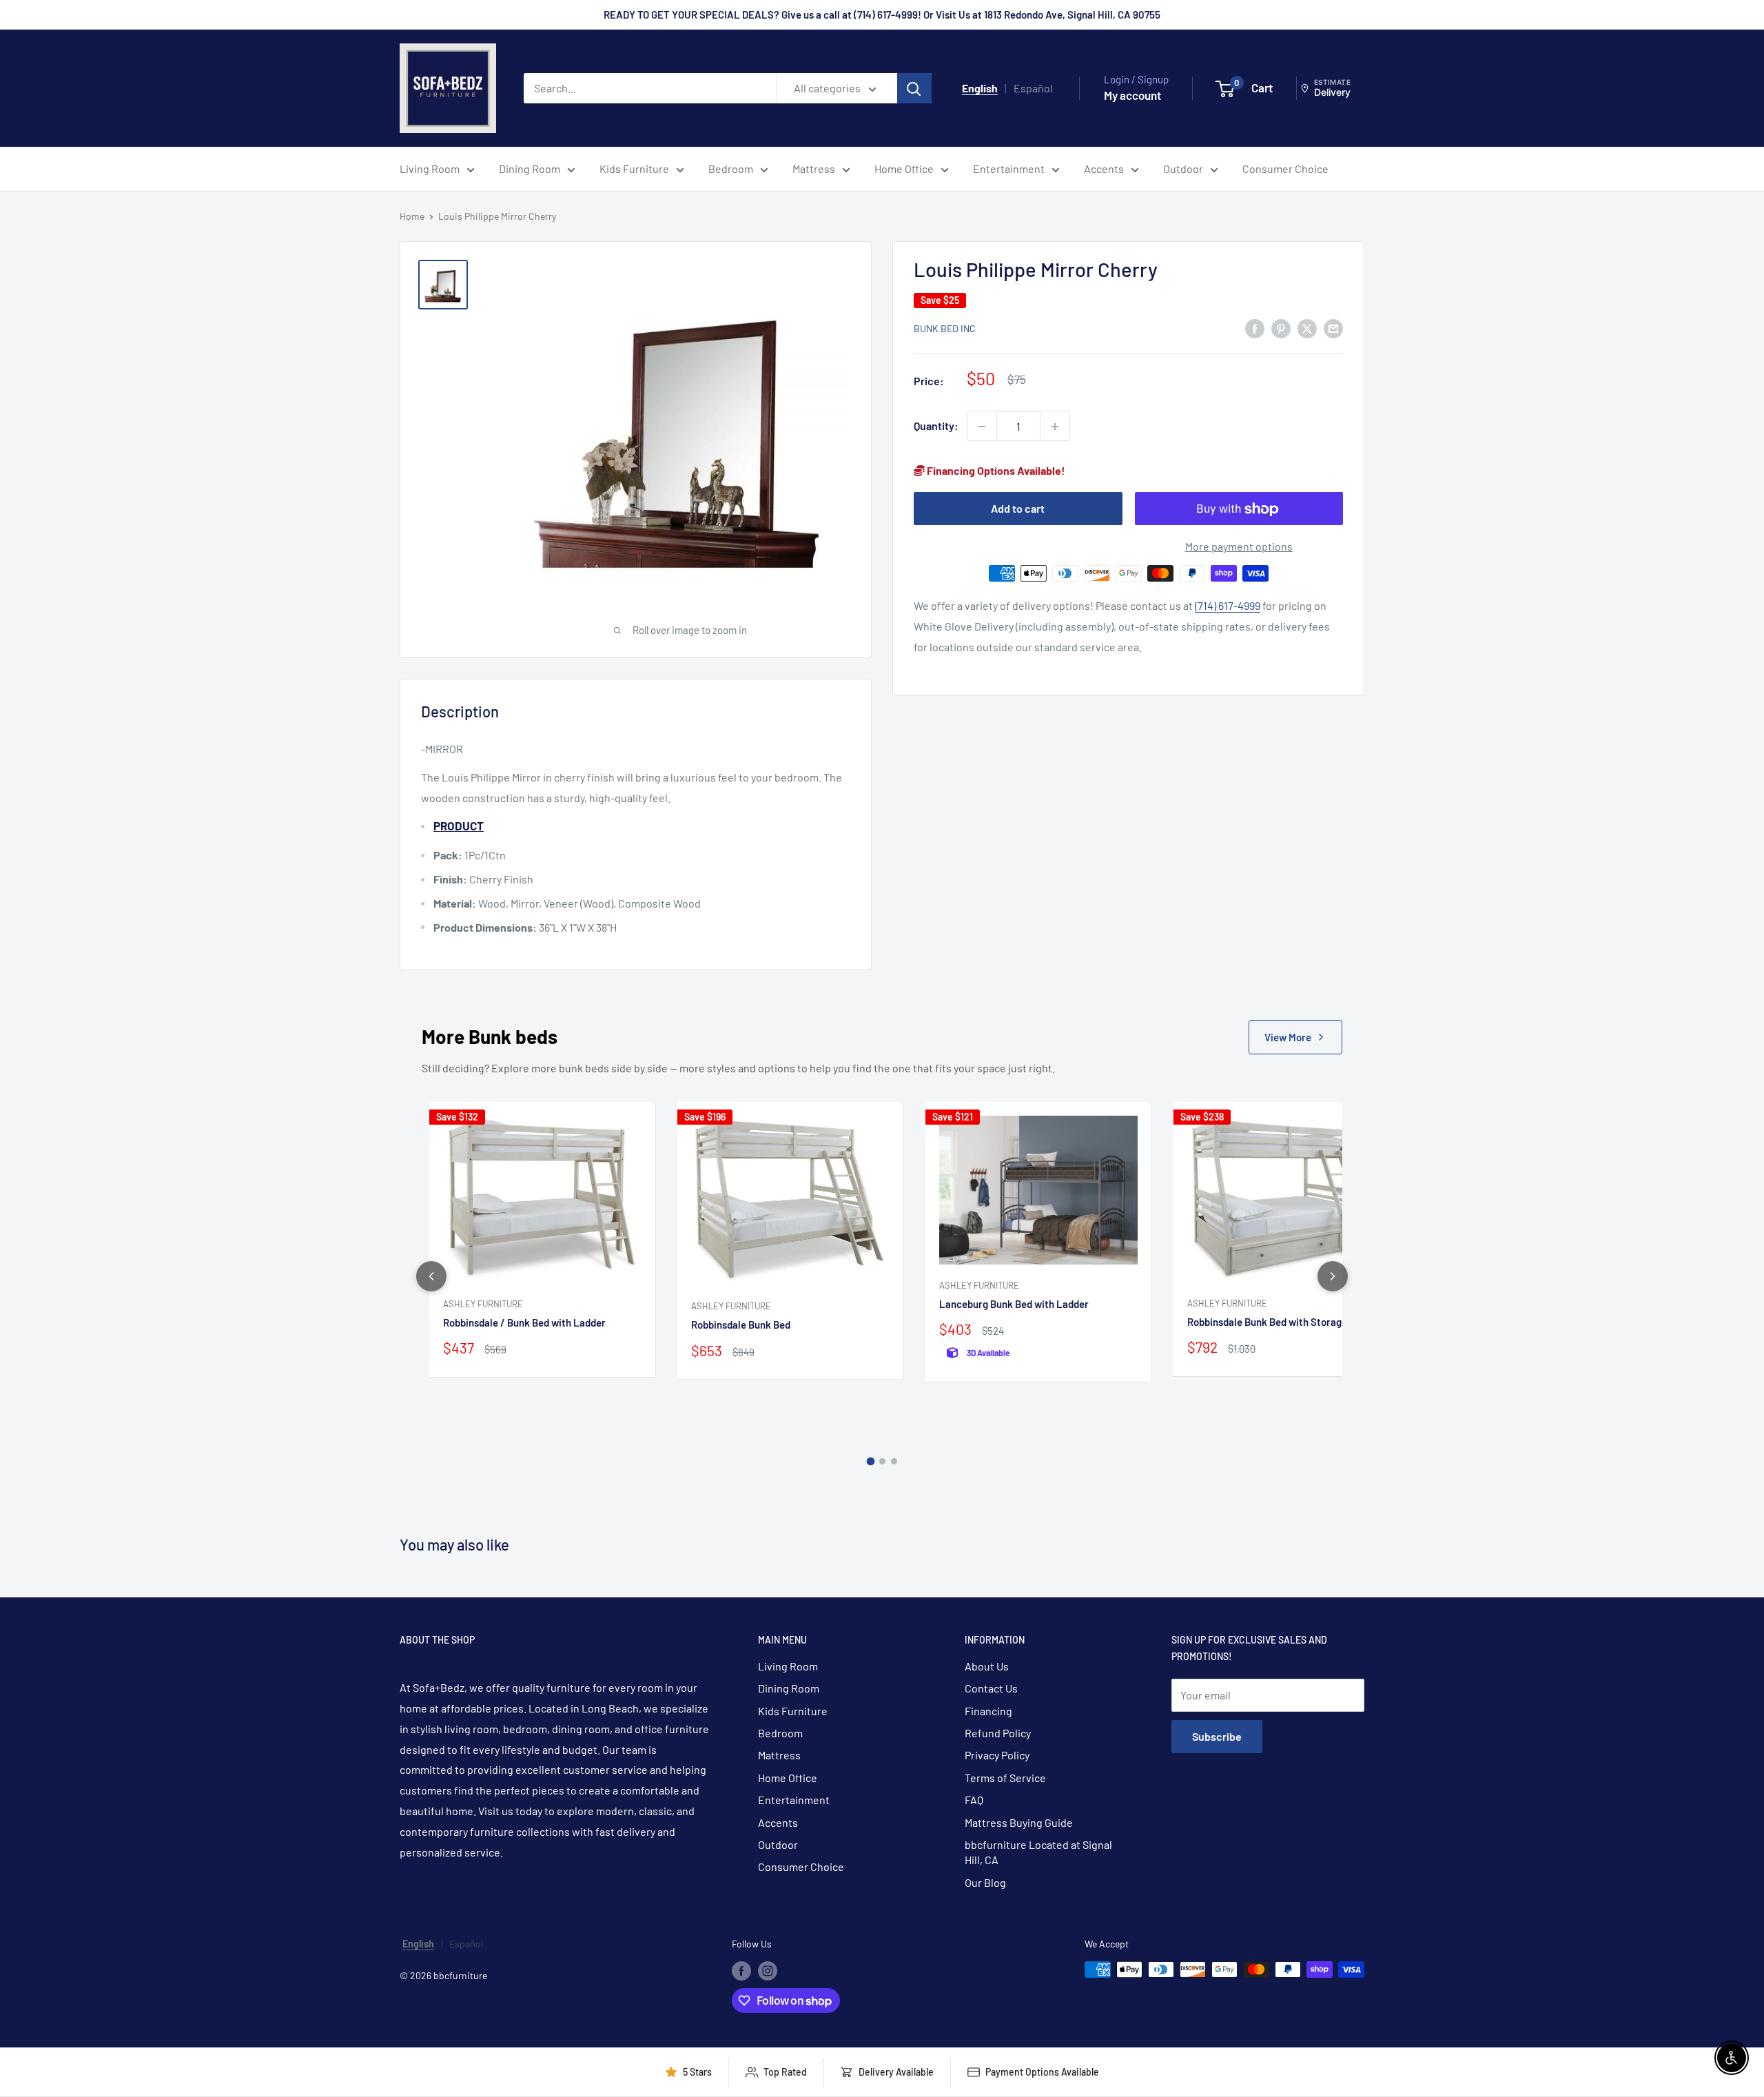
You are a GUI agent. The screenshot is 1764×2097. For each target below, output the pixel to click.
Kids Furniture (634, 168)
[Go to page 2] (882, 1461)
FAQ (974, 1800)
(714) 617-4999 (1228, 605)
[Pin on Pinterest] (1281, 328)
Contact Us (991, 1688)
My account (1132, 95)
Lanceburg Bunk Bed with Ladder (1014, 1304)
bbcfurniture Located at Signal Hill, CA (1038, 1852)
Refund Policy (998, 1733)
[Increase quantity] (1055, 427)
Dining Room (530, 168)
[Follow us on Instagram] (768, 1971)
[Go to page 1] (870, 1462)
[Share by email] (1333, 328)
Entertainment (1009, 168)
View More (1288, 1037)
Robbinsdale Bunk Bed (741, 1324)
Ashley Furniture (483, 1304)
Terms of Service (1005, 1778)
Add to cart (1018, 509)
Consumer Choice (1285, 168)
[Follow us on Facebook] (741, 1971)
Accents (1104, 168)
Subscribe (1217, 1736)
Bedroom (731, 168)
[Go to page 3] (894, 1461)
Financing (988, 1711)
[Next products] (1333, 1276)
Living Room (430, 168)
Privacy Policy (997, 1755)
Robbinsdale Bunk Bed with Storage (1267, 1322)
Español (1033, 88)
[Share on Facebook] (1255, 328)
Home (412, 216)
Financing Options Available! (995, 471)
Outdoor (1183, 168)
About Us (987, 1666)
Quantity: (936, 426)
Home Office (904, 168)
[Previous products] (431, 1276)
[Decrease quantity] (982, 427)
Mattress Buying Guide (1019, 1822)
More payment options (1239, 547)
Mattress (814, 168)
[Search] (914, 88)
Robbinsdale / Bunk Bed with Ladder (524, 1322)
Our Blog (985, 1882)
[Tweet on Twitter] (1307, 328)
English (980, 88)
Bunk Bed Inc (945, 329)
